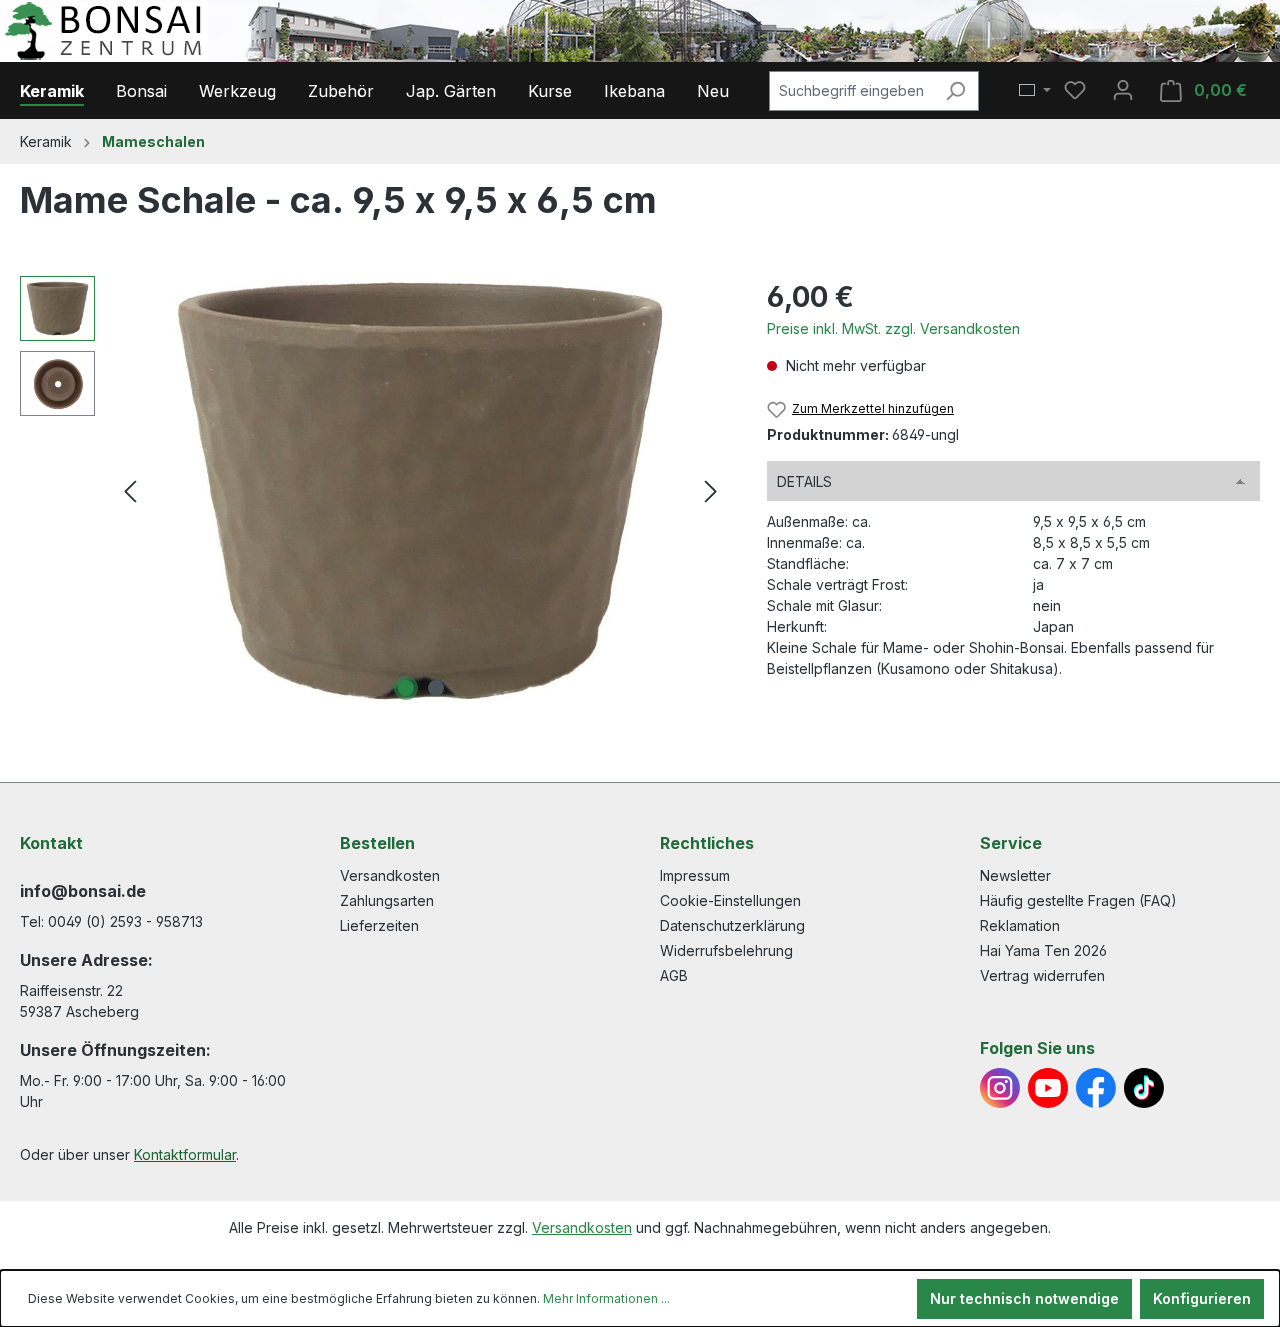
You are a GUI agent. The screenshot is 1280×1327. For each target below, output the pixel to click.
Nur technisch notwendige (1024, 1298)
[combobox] (851, 91)
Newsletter (1015, 875)
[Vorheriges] (130, 491)
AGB (674, 975)
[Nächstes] (711, 491)
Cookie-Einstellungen (730, 900)
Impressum (695, 875)
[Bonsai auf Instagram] (1000, 1088)
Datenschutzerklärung (732, 925)
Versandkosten (390, 875)
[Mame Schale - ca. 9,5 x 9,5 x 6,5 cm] (420, 491)
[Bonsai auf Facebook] (1096, 1088)
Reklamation (1020, 925)
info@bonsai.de (83, 891)
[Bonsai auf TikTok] (1144, 1088)
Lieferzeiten (379, 925)
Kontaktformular (185, 1154)
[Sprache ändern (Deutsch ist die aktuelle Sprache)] (1035, 91)
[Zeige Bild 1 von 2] (406, 688)
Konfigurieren (1202, 1298)
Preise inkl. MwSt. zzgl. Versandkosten (893, 328)
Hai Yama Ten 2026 (1043, 950)
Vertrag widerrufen (1042, 975)
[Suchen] (955, 91)
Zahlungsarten (387, 900)
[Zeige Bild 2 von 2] (436, 688)
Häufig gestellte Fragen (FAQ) (1078, 900)
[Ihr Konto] (1123, 90)
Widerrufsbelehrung (726, 950)
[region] (373, 491)
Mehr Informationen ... (606, 1298)
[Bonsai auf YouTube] (1048, 1088)
